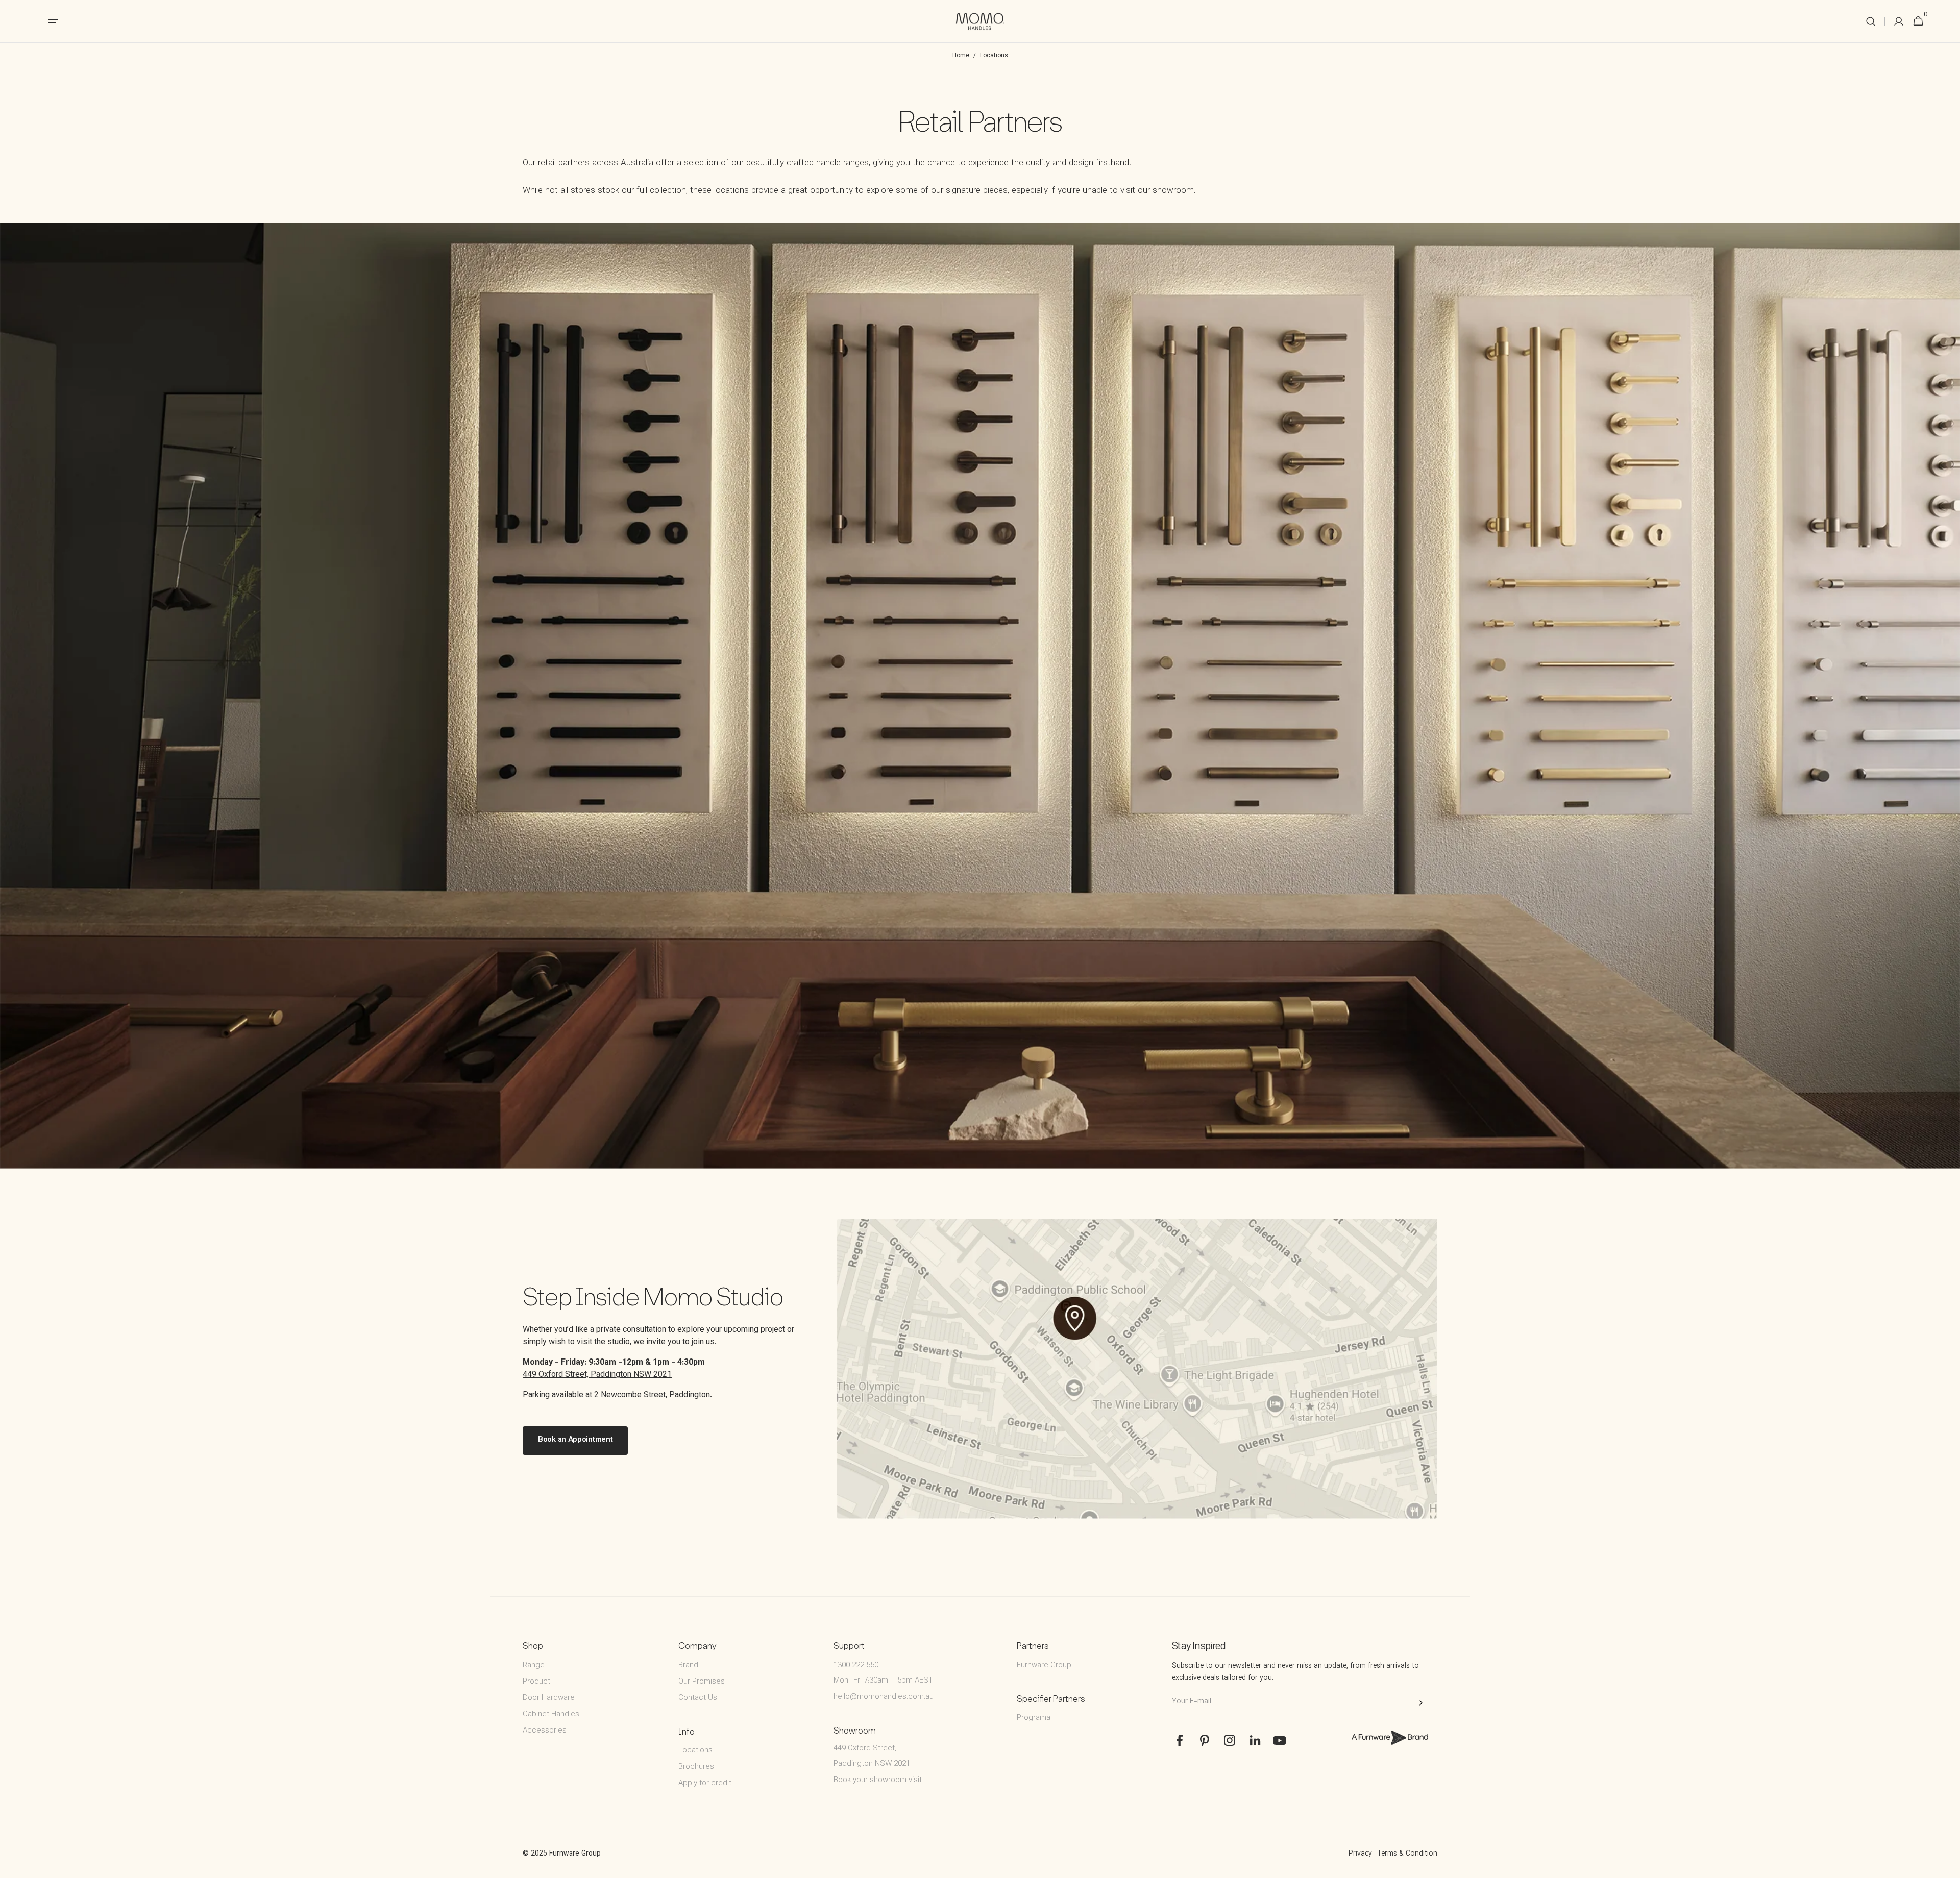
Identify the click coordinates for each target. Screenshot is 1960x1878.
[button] (1871, 21)
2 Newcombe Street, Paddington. (653, 1395)
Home (961, 56)
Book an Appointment (575, 1440)
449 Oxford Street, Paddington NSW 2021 (597, 1375)
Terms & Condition (1407, 1854)
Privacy (1360, 1854)
